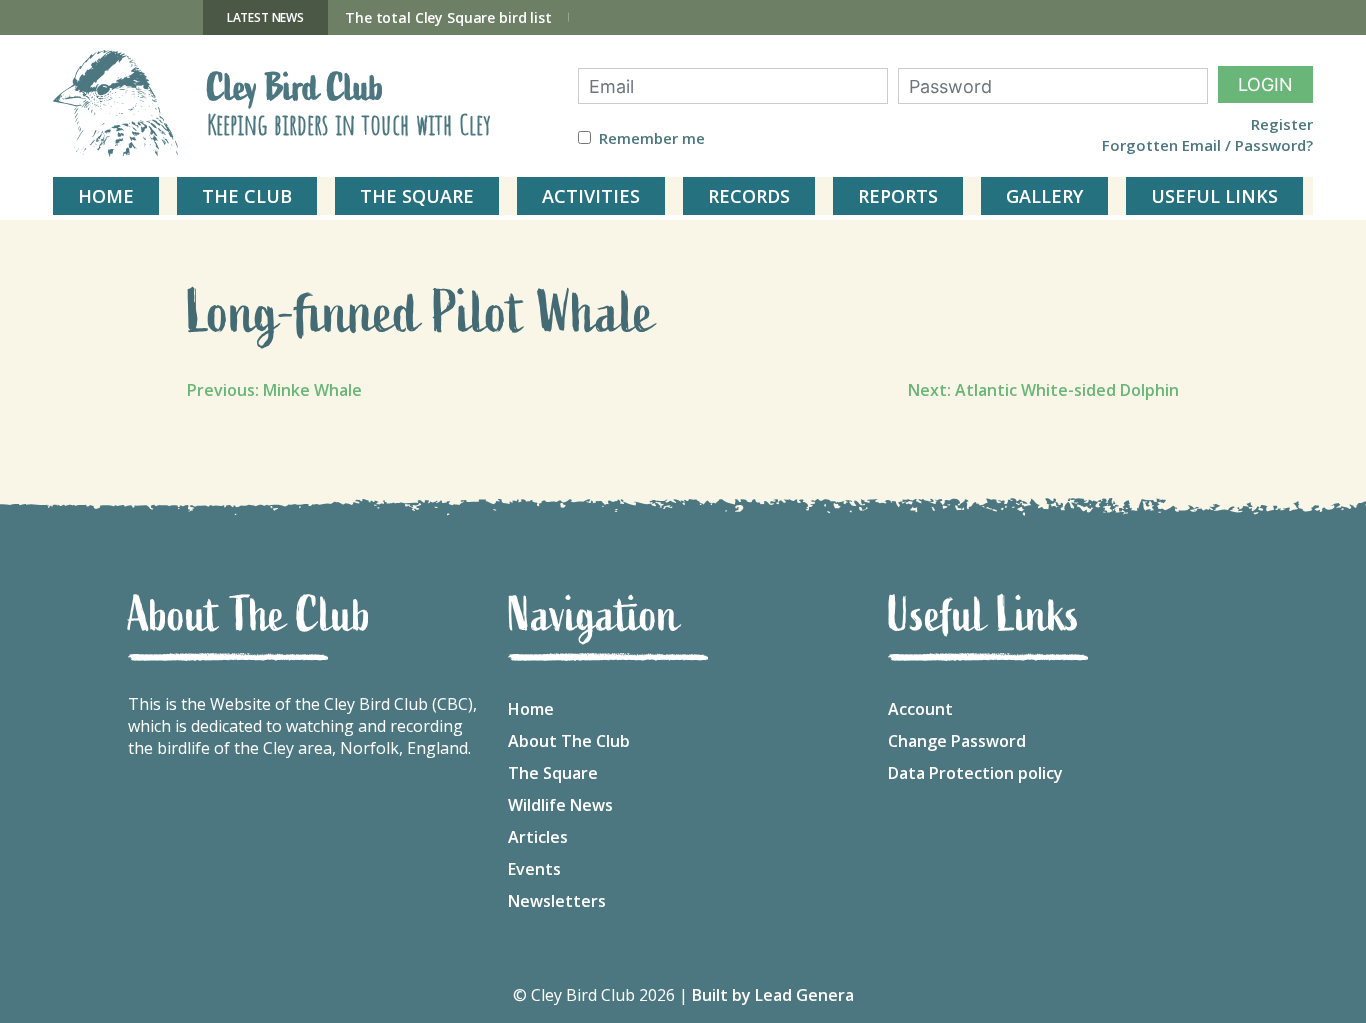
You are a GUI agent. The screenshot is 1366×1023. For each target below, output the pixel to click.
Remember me (652, 138)
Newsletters (557, 901)
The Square (553, 773)
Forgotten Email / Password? (1207, 145)
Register (1282, 124)
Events (534, 869)
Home (531, 709)
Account (920, 709)
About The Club (569, 741)
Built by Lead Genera (773, 995)
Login (1265, 84)
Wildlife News (560, 805)
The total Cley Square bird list (448, 17)
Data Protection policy (975, 773)
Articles (538, 837)
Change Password (957, 741)
